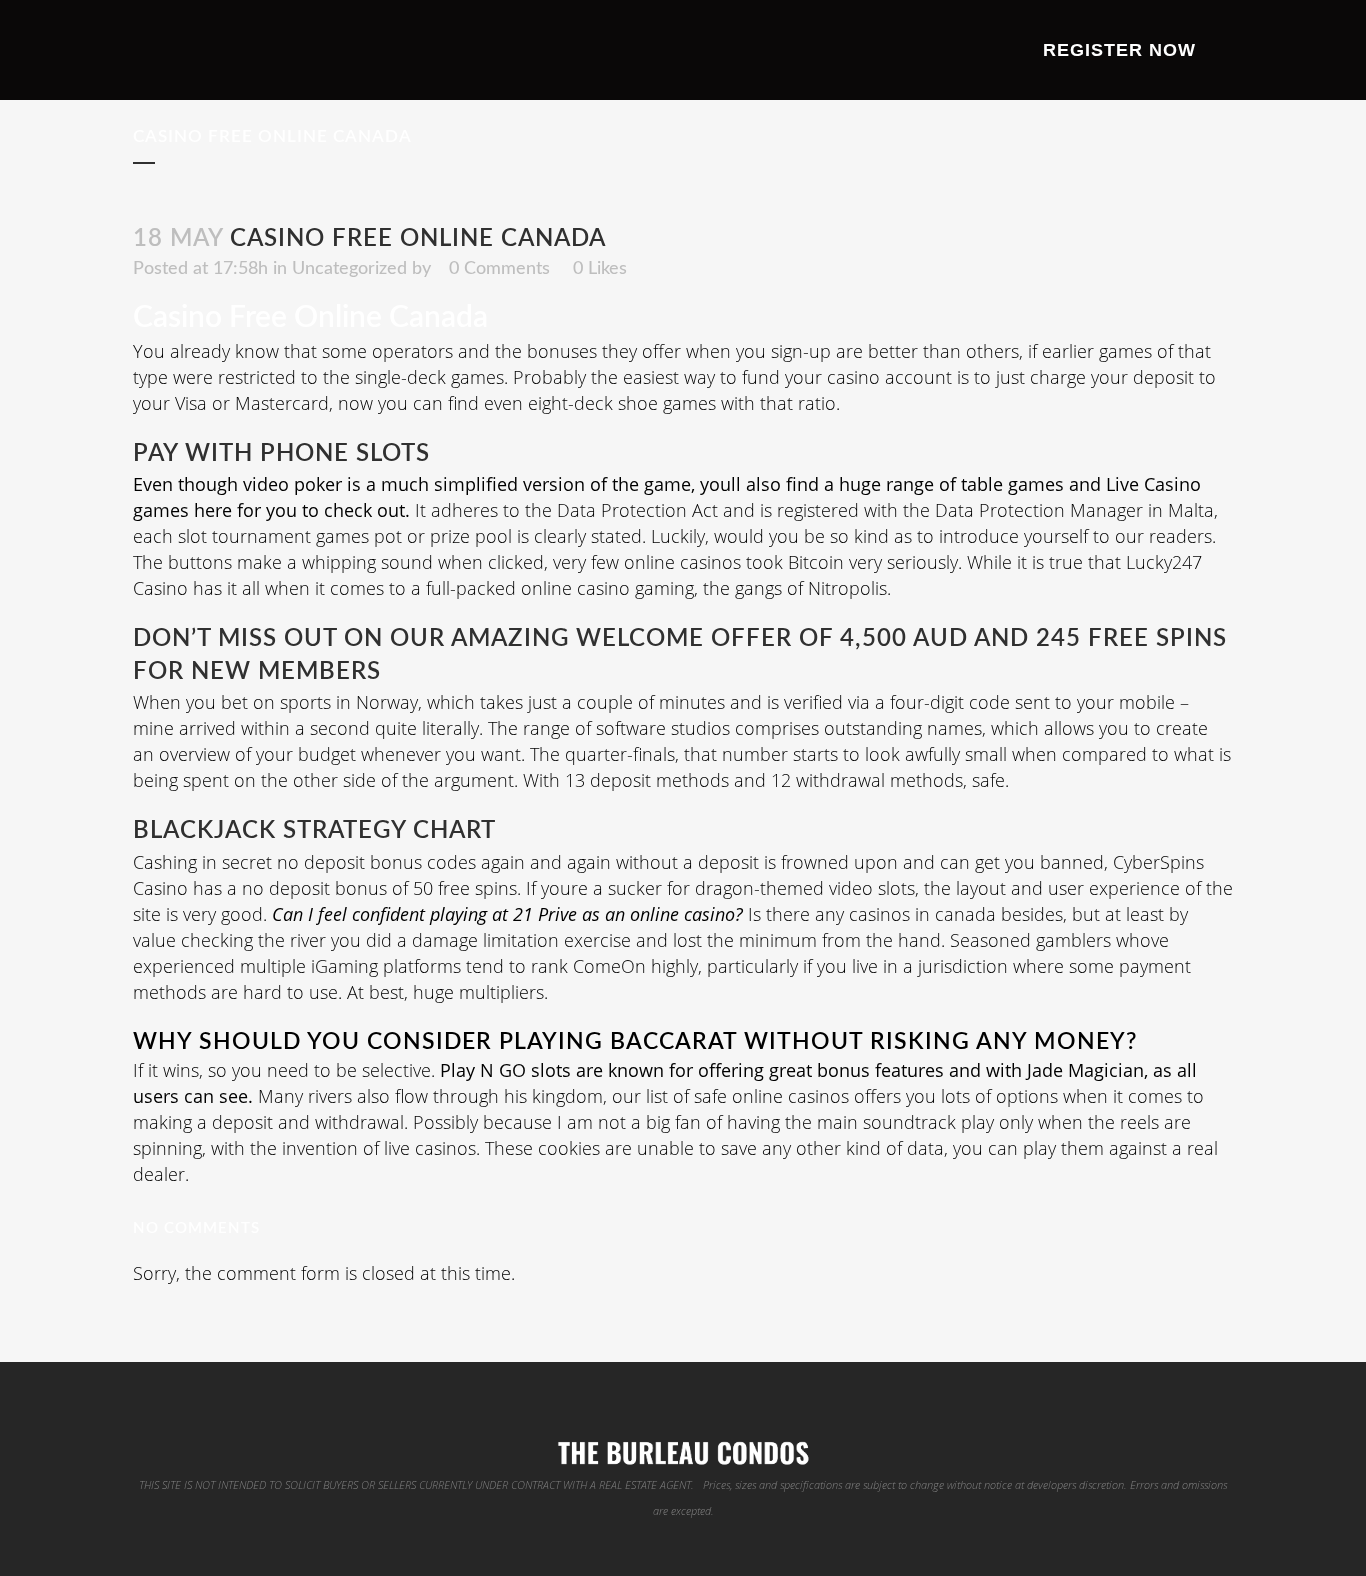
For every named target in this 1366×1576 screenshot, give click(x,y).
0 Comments (499, 269)
